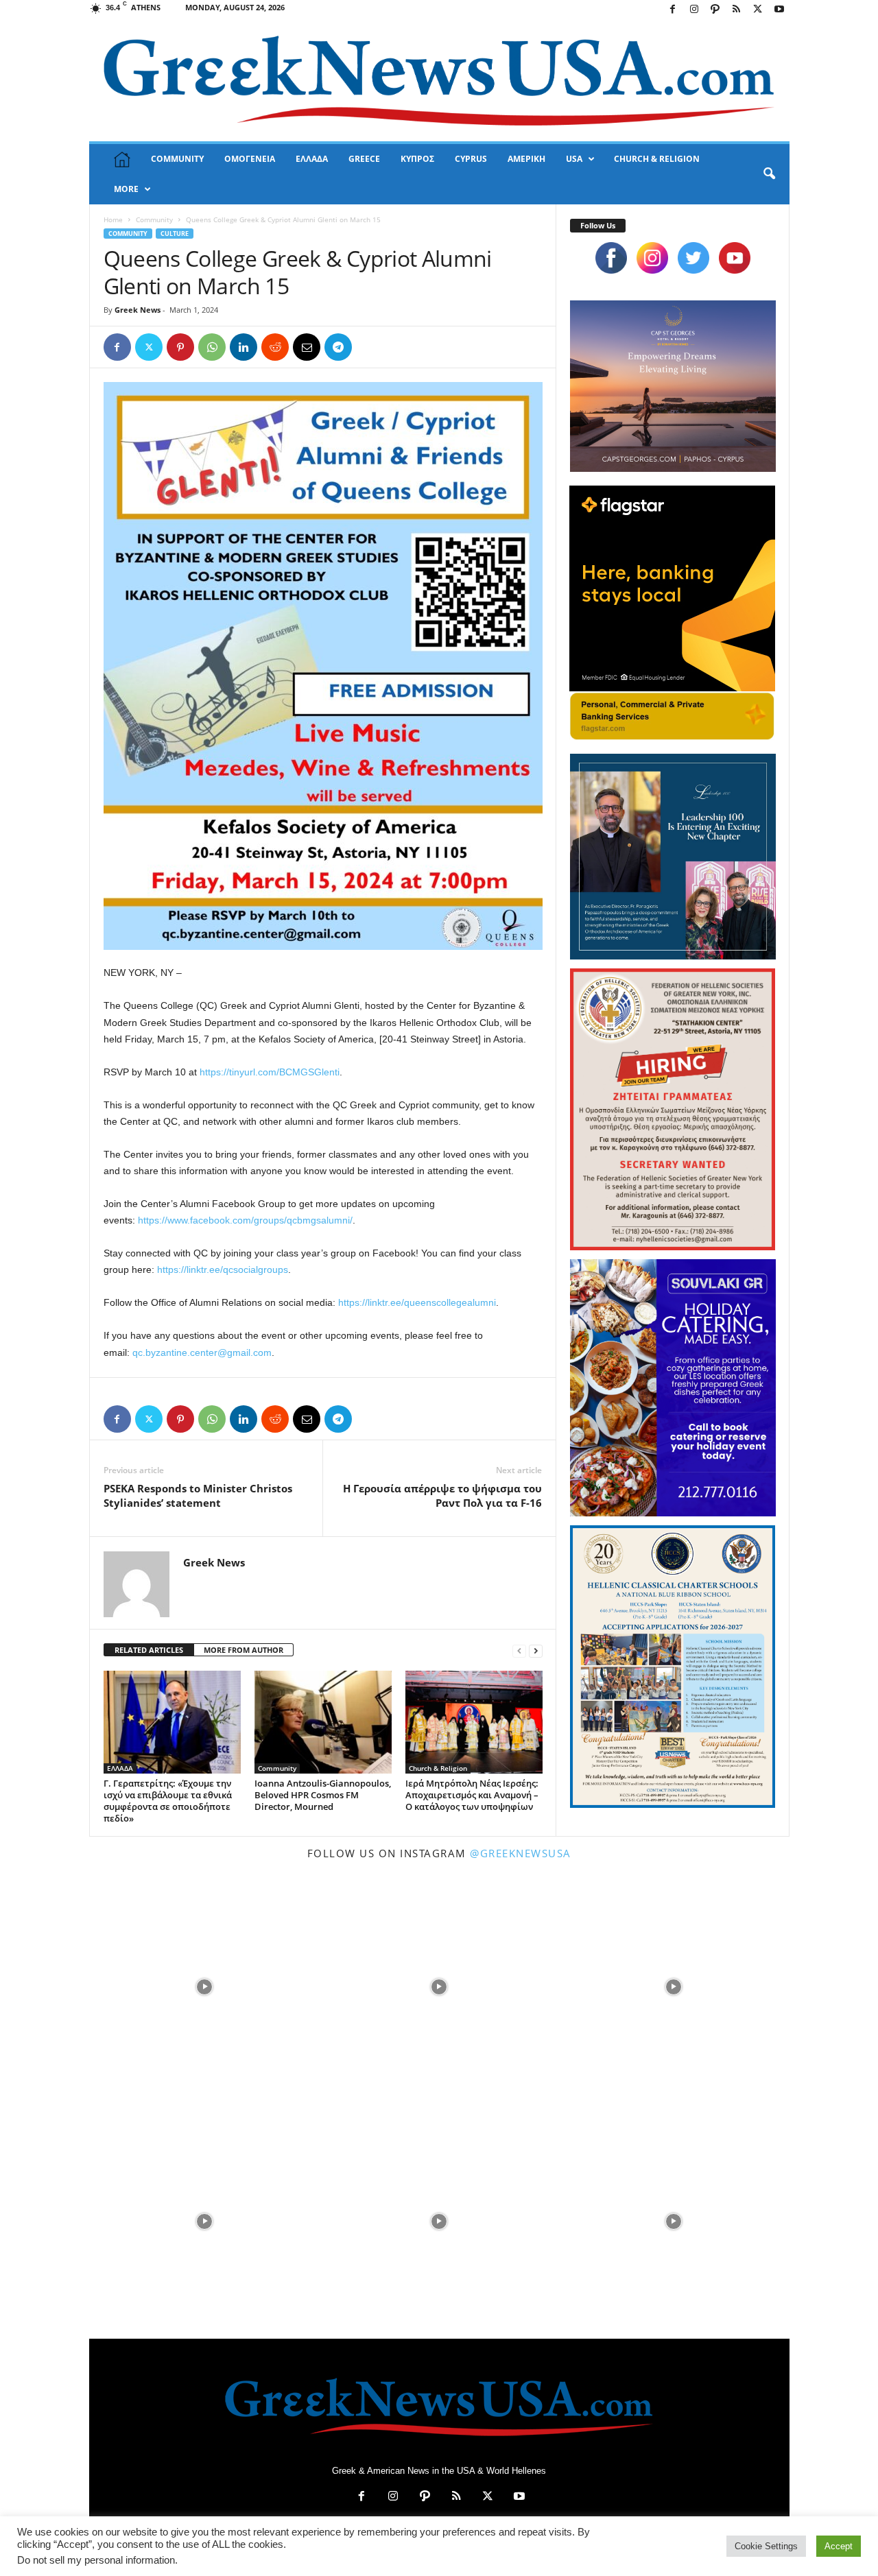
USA (574, 159)
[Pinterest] (180, 347)
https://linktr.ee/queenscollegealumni (417, 1302)
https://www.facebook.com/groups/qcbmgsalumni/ (245, 1220)
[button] (769, 174)
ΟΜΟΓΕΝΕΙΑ (250, 159)
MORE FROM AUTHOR (244, 1650)
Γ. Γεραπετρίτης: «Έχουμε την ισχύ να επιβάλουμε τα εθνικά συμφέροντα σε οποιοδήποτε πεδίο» (168, 1801)
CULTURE (175, 234)
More (126, 189)
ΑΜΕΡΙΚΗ (526, 159)
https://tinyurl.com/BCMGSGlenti (270, 1072)
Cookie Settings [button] (766, 2546)
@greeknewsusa (521, 1853)
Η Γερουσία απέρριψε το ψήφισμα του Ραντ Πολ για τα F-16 (442, 1495)
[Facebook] (673, 10)
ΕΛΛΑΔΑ (312, 159)
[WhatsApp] (212, 347)
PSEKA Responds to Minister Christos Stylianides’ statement (198, 1495)
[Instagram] (694, 10)
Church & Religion (438, 1768)
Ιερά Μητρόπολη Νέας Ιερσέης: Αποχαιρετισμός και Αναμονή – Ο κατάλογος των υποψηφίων (472, 1795)
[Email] (307, 347)
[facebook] (611, 258)
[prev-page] (519, 1650)
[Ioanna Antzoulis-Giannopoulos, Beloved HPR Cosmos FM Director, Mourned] (323, 1722)
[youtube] (735, 258)
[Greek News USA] (439, 81)
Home (113, 219)
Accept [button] (839, 2546)
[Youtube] (779, 10)
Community (154, 219)
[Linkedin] (244, 347)
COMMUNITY (177, 159)
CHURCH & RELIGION (657, 159)
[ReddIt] (275, 347)
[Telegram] (338, 347)
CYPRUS (471, 159)
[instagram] (652, 258)
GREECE (364, 159)
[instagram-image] (205, 1986)
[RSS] (737, 10)
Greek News (138, 310)
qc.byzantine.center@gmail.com (202, 1352)
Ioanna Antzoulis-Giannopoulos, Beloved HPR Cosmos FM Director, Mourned (323, 1795)
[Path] (715, 10)
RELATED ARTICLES (149, 1650)
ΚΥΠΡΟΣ (417, 159)
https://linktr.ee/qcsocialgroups (223, 1269)
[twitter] (693, 258)
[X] (758, 10)
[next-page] (536, 1650)
